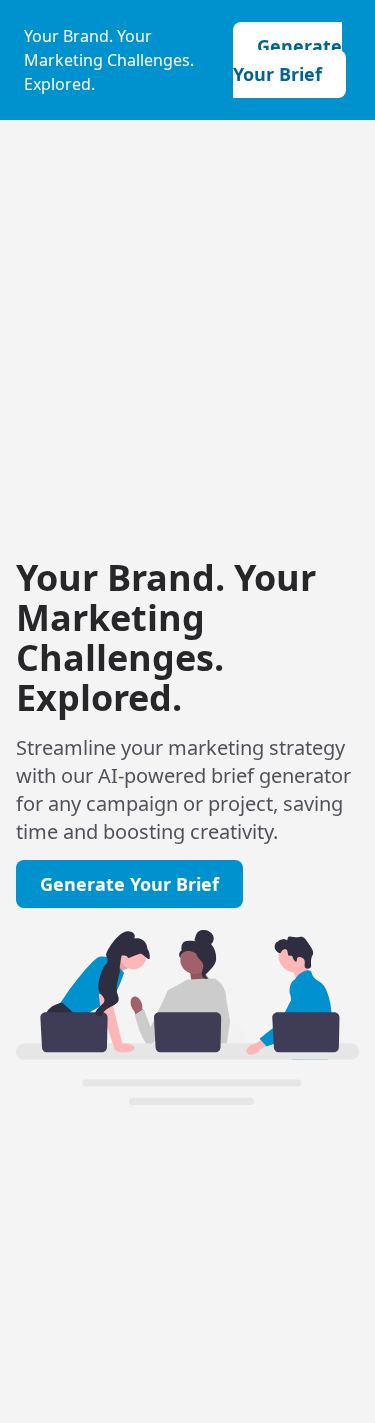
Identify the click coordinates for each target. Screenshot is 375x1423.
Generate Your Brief (287, 60)
